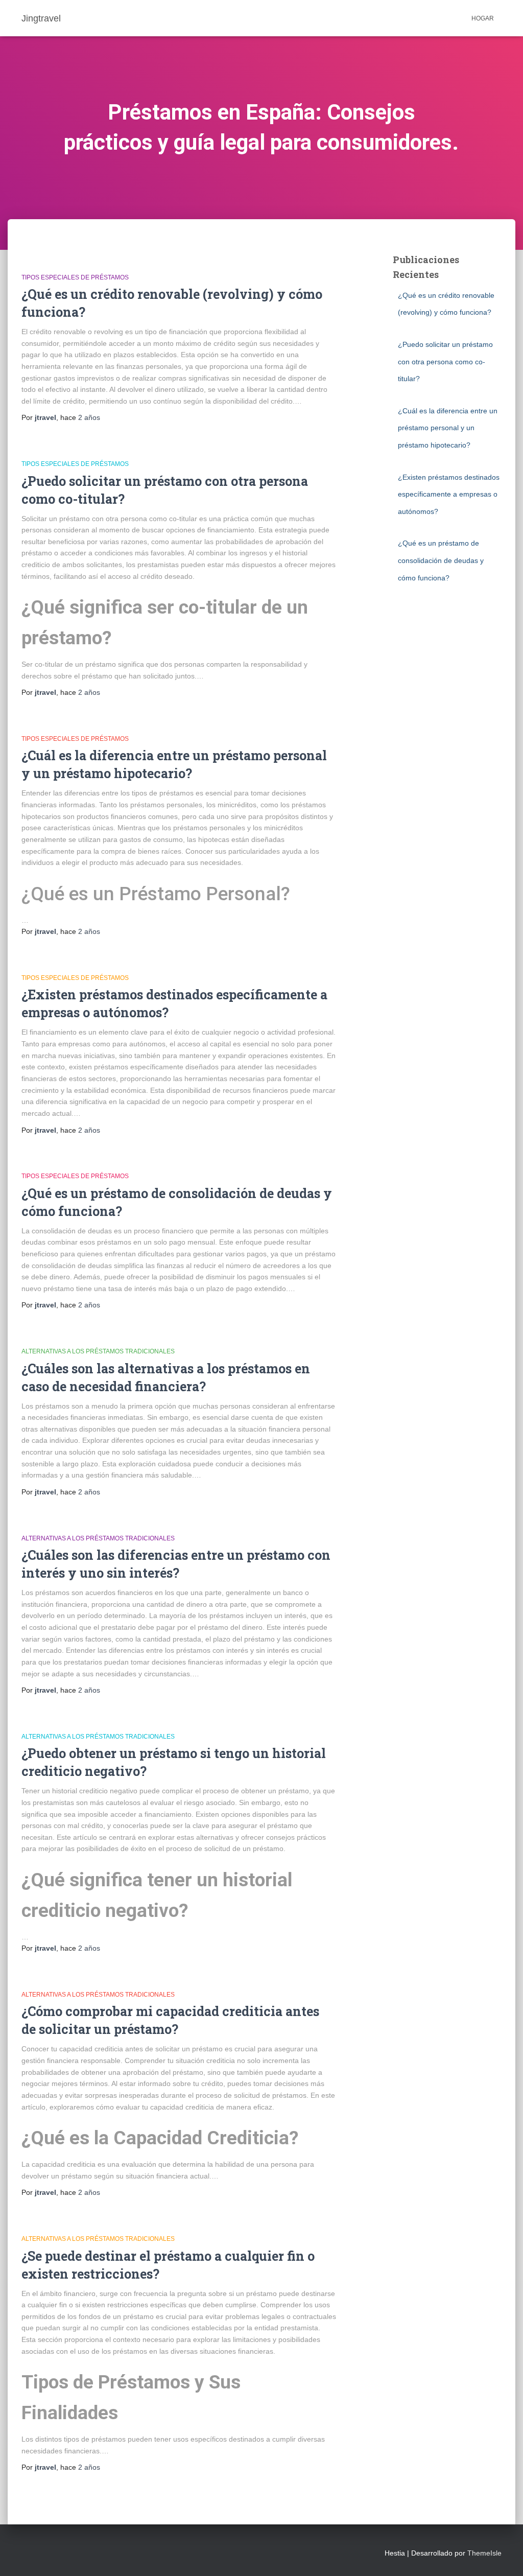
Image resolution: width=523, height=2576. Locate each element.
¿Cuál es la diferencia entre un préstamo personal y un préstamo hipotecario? (448, 428)
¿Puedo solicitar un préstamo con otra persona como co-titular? (445, 361)
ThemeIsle (484, 2553)
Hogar (483, 18)
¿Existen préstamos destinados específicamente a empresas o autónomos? (449, 494)
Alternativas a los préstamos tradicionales (98, 1351)
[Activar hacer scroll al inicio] (503, 2556)
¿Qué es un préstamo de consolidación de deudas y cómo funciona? (441, 560)
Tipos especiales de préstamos (75, 277)
